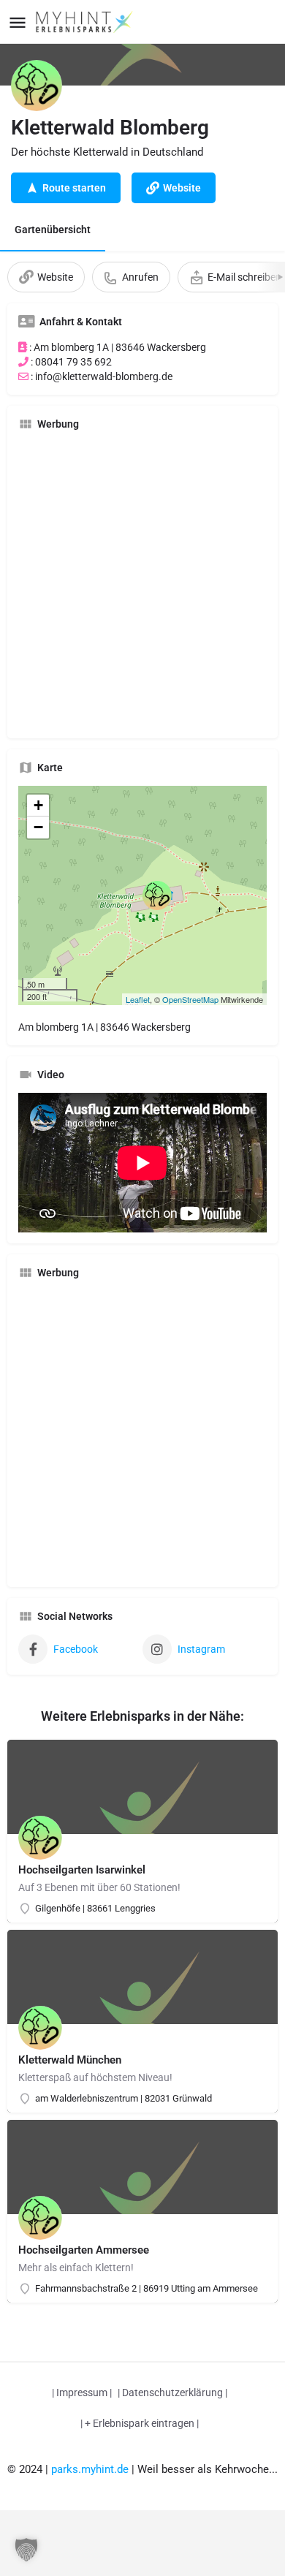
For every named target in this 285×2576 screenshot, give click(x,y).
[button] (26, 2550)
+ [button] (38, 805)
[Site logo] (86, 22)
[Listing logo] (37, 86)
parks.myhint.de (90, 2469)
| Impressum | (82, 2393)
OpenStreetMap (190, 999)
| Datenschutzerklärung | (172, 2393)
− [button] (38, 827)
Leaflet (138, 999)
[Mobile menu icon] (18, 22)
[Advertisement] (142, 585)
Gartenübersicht (53, 230)
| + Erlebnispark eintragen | (140, 2423)
